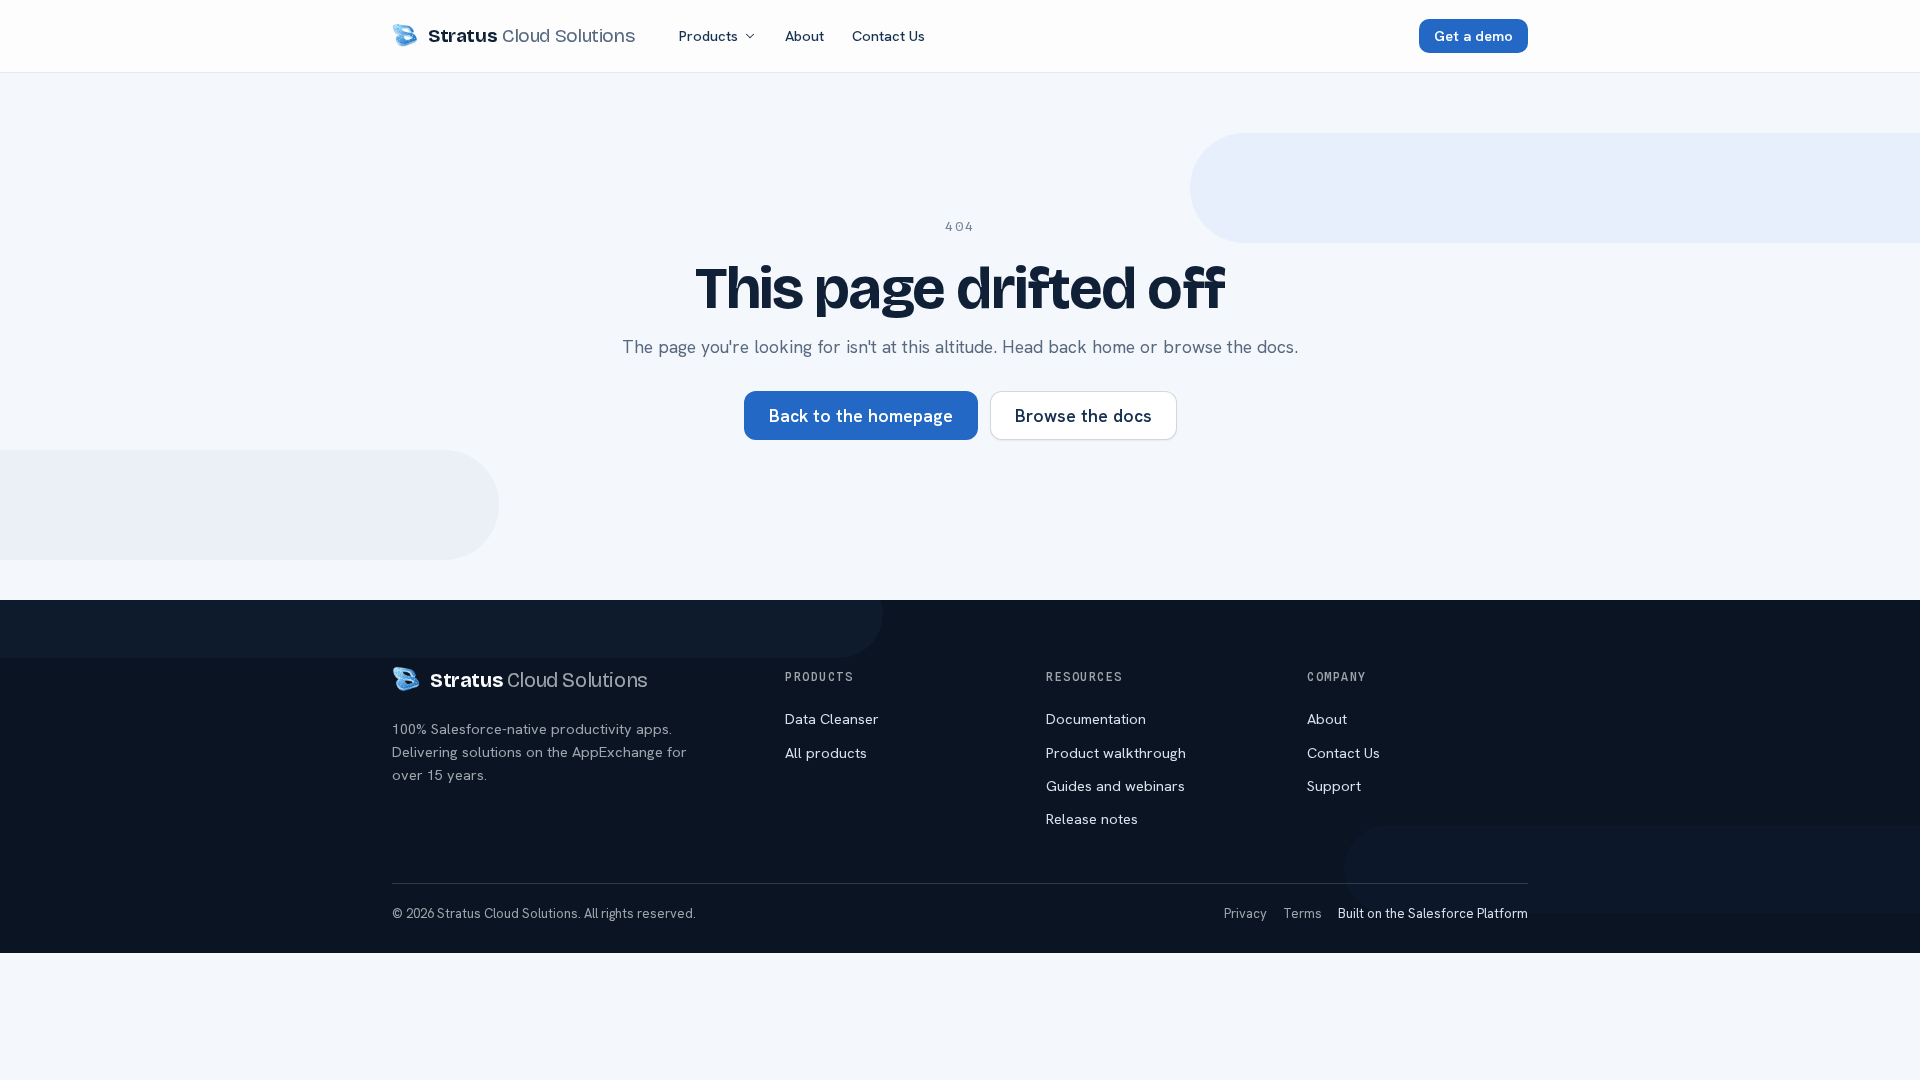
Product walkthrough (1116, 752)
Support (1334, 785)
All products (826, 752)
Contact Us (888, 35)
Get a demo (1473, 35)
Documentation (1096, 718)
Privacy (1245, 913)
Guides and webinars (1115, 785)
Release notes (1092, 818)
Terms (1302, 913)
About (804, 35)
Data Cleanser (832, 718)
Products (708, 35)
